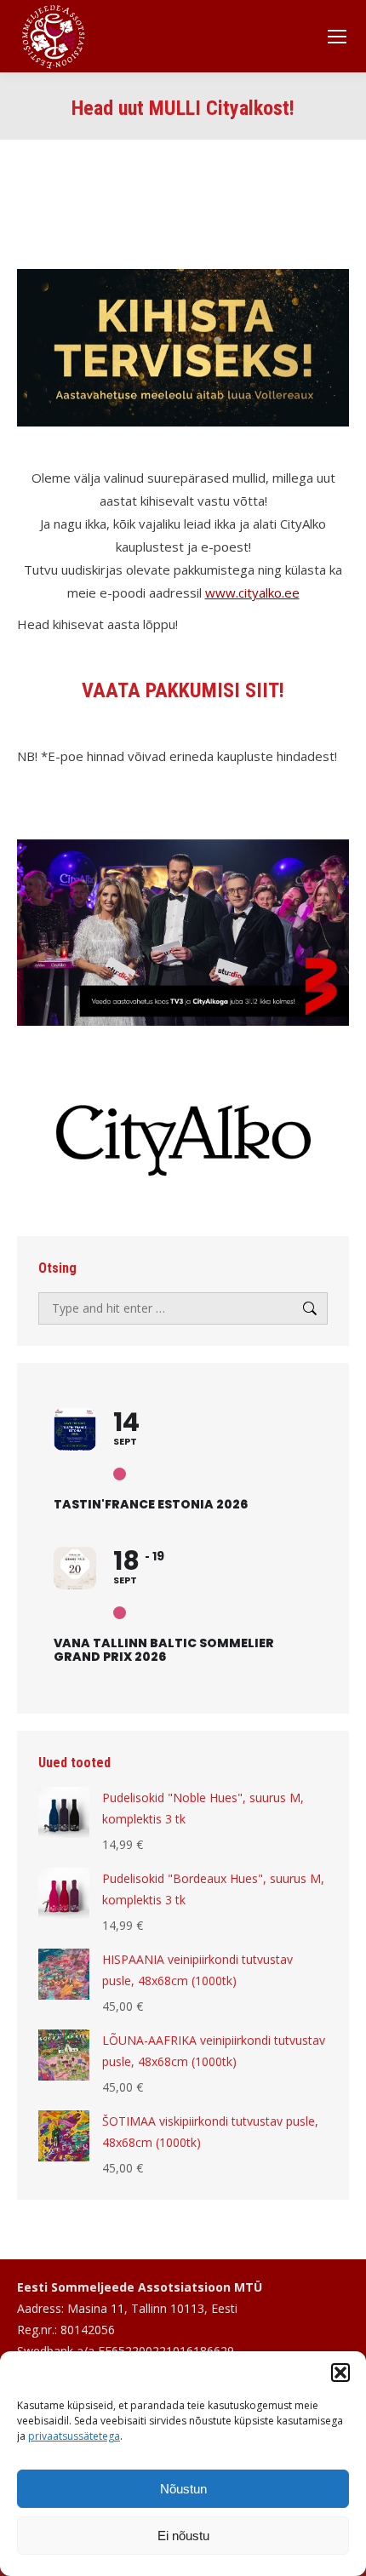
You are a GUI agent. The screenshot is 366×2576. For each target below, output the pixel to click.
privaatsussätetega (74, 2436)
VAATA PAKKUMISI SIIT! (183, 690)
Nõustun (183, 2489)
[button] (340, 2373)
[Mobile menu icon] (337, 37)
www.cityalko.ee (252, 592)
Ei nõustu (183, 2536)
